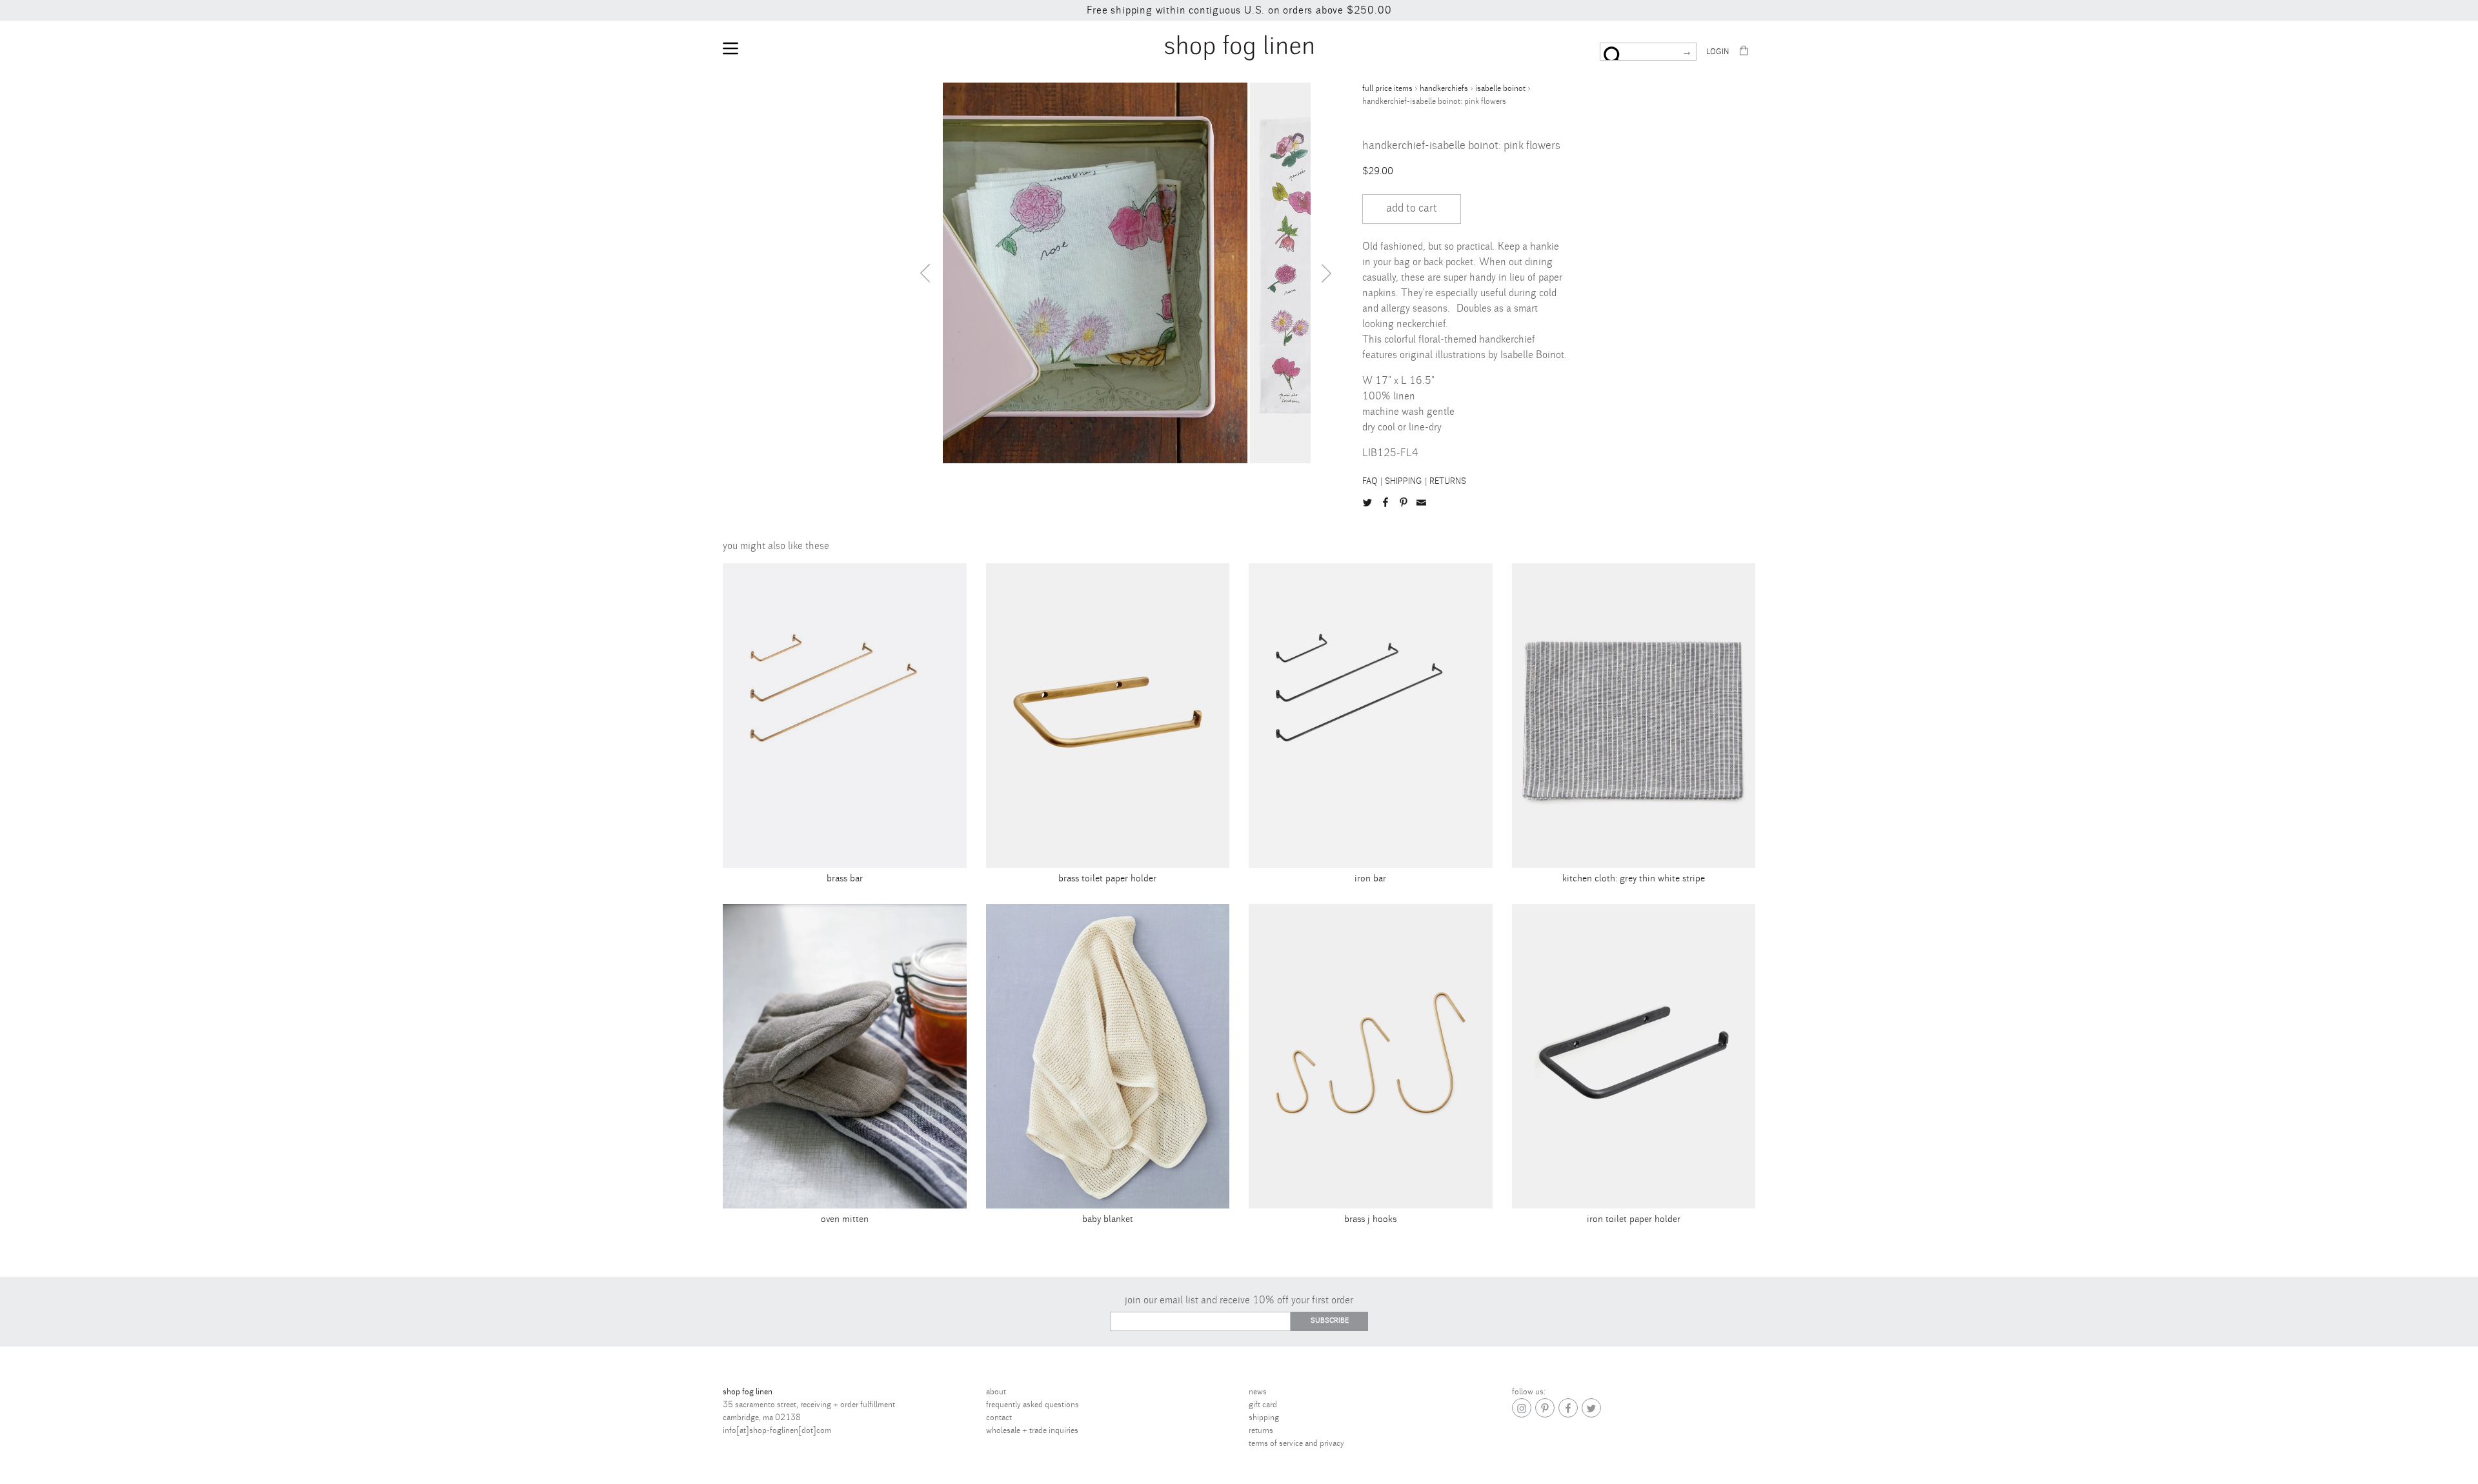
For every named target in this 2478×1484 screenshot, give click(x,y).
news (1258, 1392)
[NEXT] (1327, 273)
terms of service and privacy (1296, 1443)
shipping (1404, 481)
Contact (999, 1418)
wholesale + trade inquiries (1032, 1430)
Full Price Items (1387, 88)
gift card (1263, 1405)
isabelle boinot (1500, 88)
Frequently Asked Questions (1032, 1405)
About (996, 1392)
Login (1717, 52)
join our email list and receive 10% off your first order (1239, 1300)
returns (1448, 481)
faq (1370, 481)
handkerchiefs (1444, 88)
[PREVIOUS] (925, 273)
